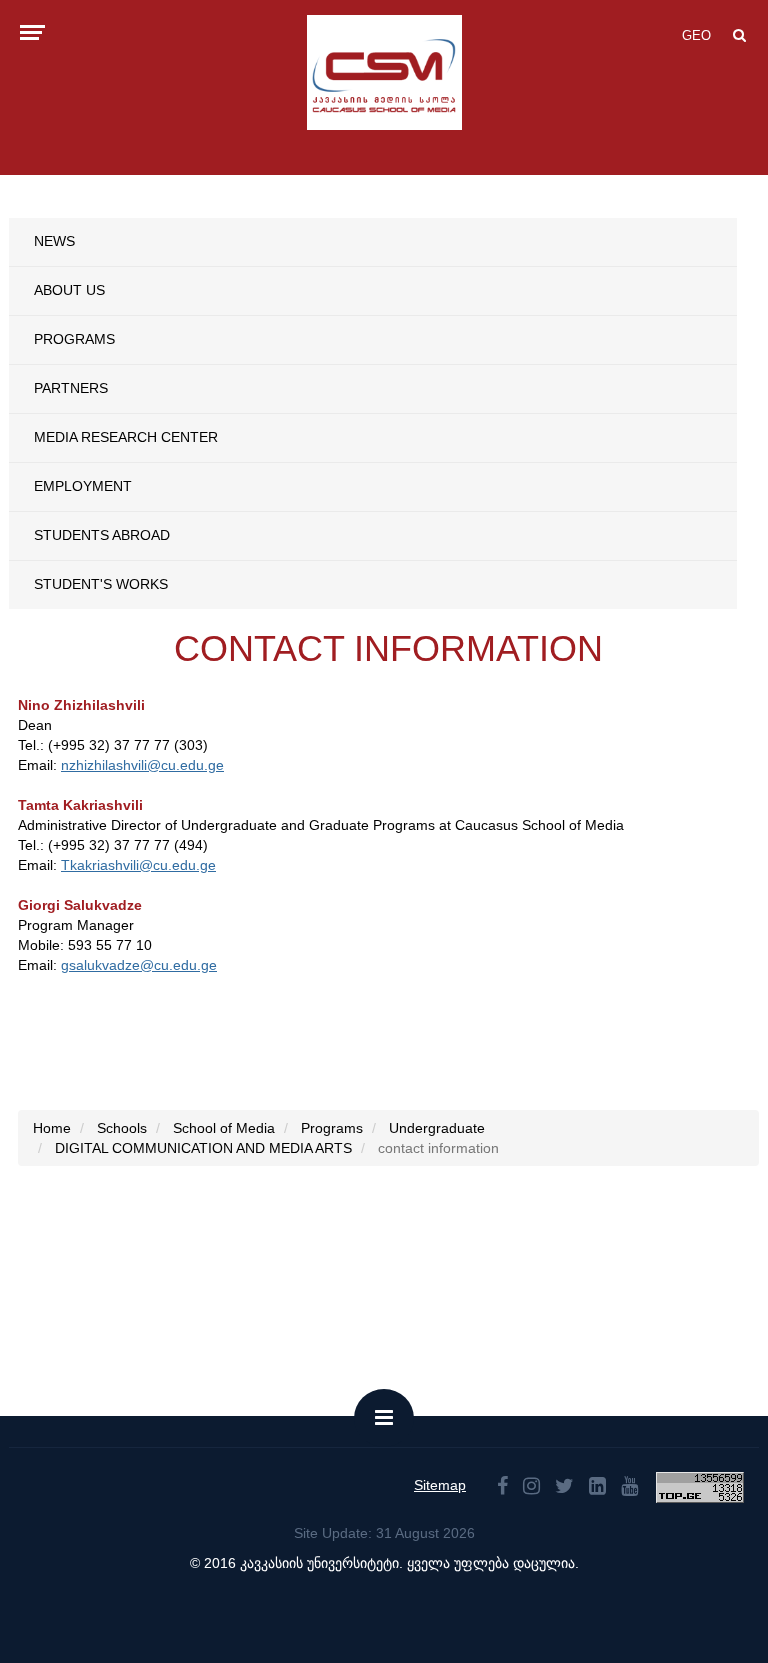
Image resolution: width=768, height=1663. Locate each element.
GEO (696, 35)
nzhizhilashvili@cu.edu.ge (142, 765)
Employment (83, 486)
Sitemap (440, 1485)
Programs (74, 339)
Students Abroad (102, 535)
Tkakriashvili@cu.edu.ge (138, 865)
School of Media (224, 1128)
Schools (122, 1128)
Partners (71, 388)
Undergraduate (437, 1128)
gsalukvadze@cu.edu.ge (139, 965)
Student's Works (101, 584)
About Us (69, 290)
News (54, 241)
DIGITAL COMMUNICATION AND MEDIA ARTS (203, 1148)
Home (52, 1128)
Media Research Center (126, 437)
